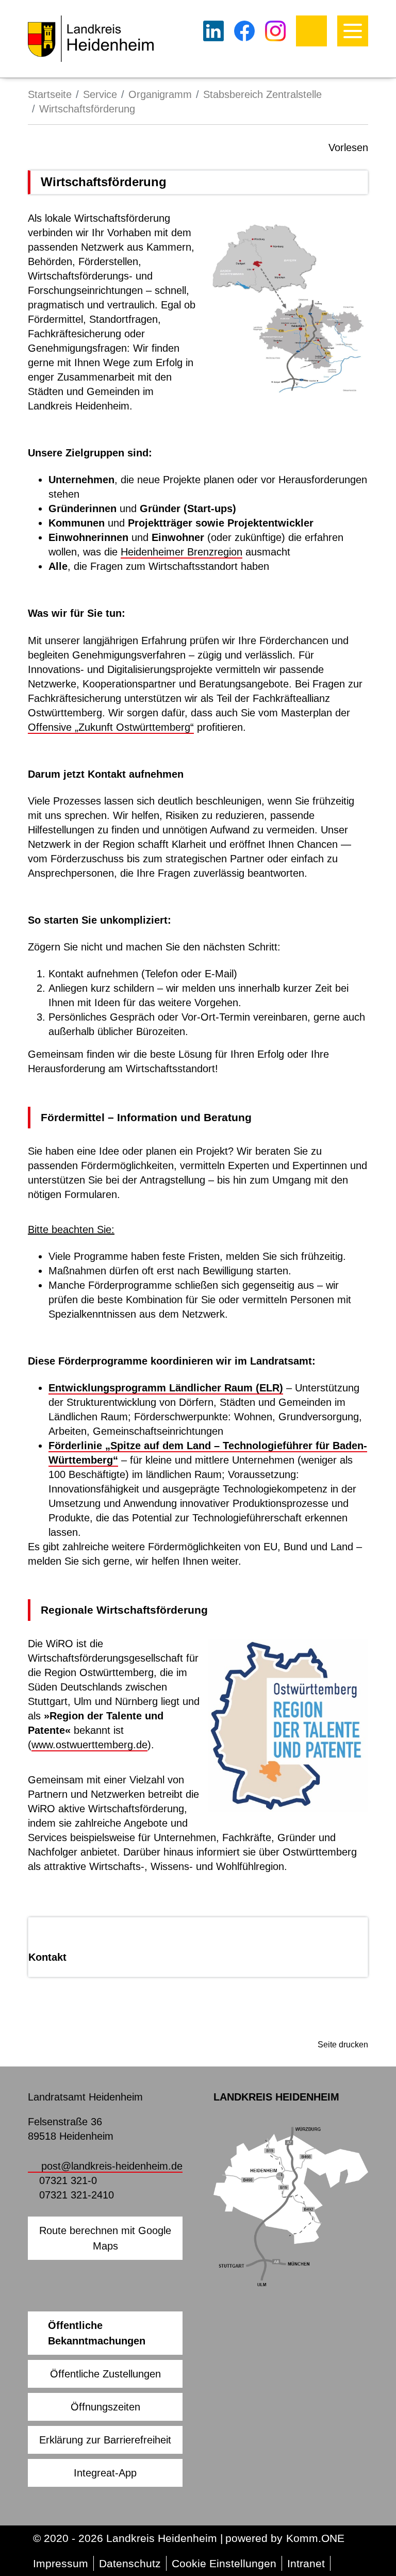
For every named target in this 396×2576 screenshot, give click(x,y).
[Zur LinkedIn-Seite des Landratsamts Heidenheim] (213, 31)
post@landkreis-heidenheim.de (112, 2166)
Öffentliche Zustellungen (105, 2374)
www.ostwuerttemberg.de (89, 1745)
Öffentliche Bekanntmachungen (97, 2333)
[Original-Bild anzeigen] (288, 307)
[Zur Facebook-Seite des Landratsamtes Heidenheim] (244, 31)
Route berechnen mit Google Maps (105, 2238)
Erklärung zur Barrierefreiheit (105, 2440)
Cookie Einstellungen (224, 2563)
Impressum (61, 2563)
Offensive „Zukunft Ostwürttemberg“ (111, 727)
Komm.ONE (315, 2538)
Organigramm (160, 94)
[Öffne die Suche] (311, 31)
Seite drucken (343, 2045)
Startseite (50, 94)
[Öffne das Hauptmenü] (353, 31)
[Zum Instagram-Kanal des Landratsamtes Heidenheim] (275, 31)
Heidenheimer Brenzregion (181, 552)
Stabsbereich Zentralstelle (262, 94)
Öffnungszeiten (105, 2407)
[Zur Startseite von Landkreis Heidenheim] (91, 39)
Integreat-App (105, 2473)
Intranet (306, 2563)
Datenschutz (130, 2563)
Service (100, 94)
